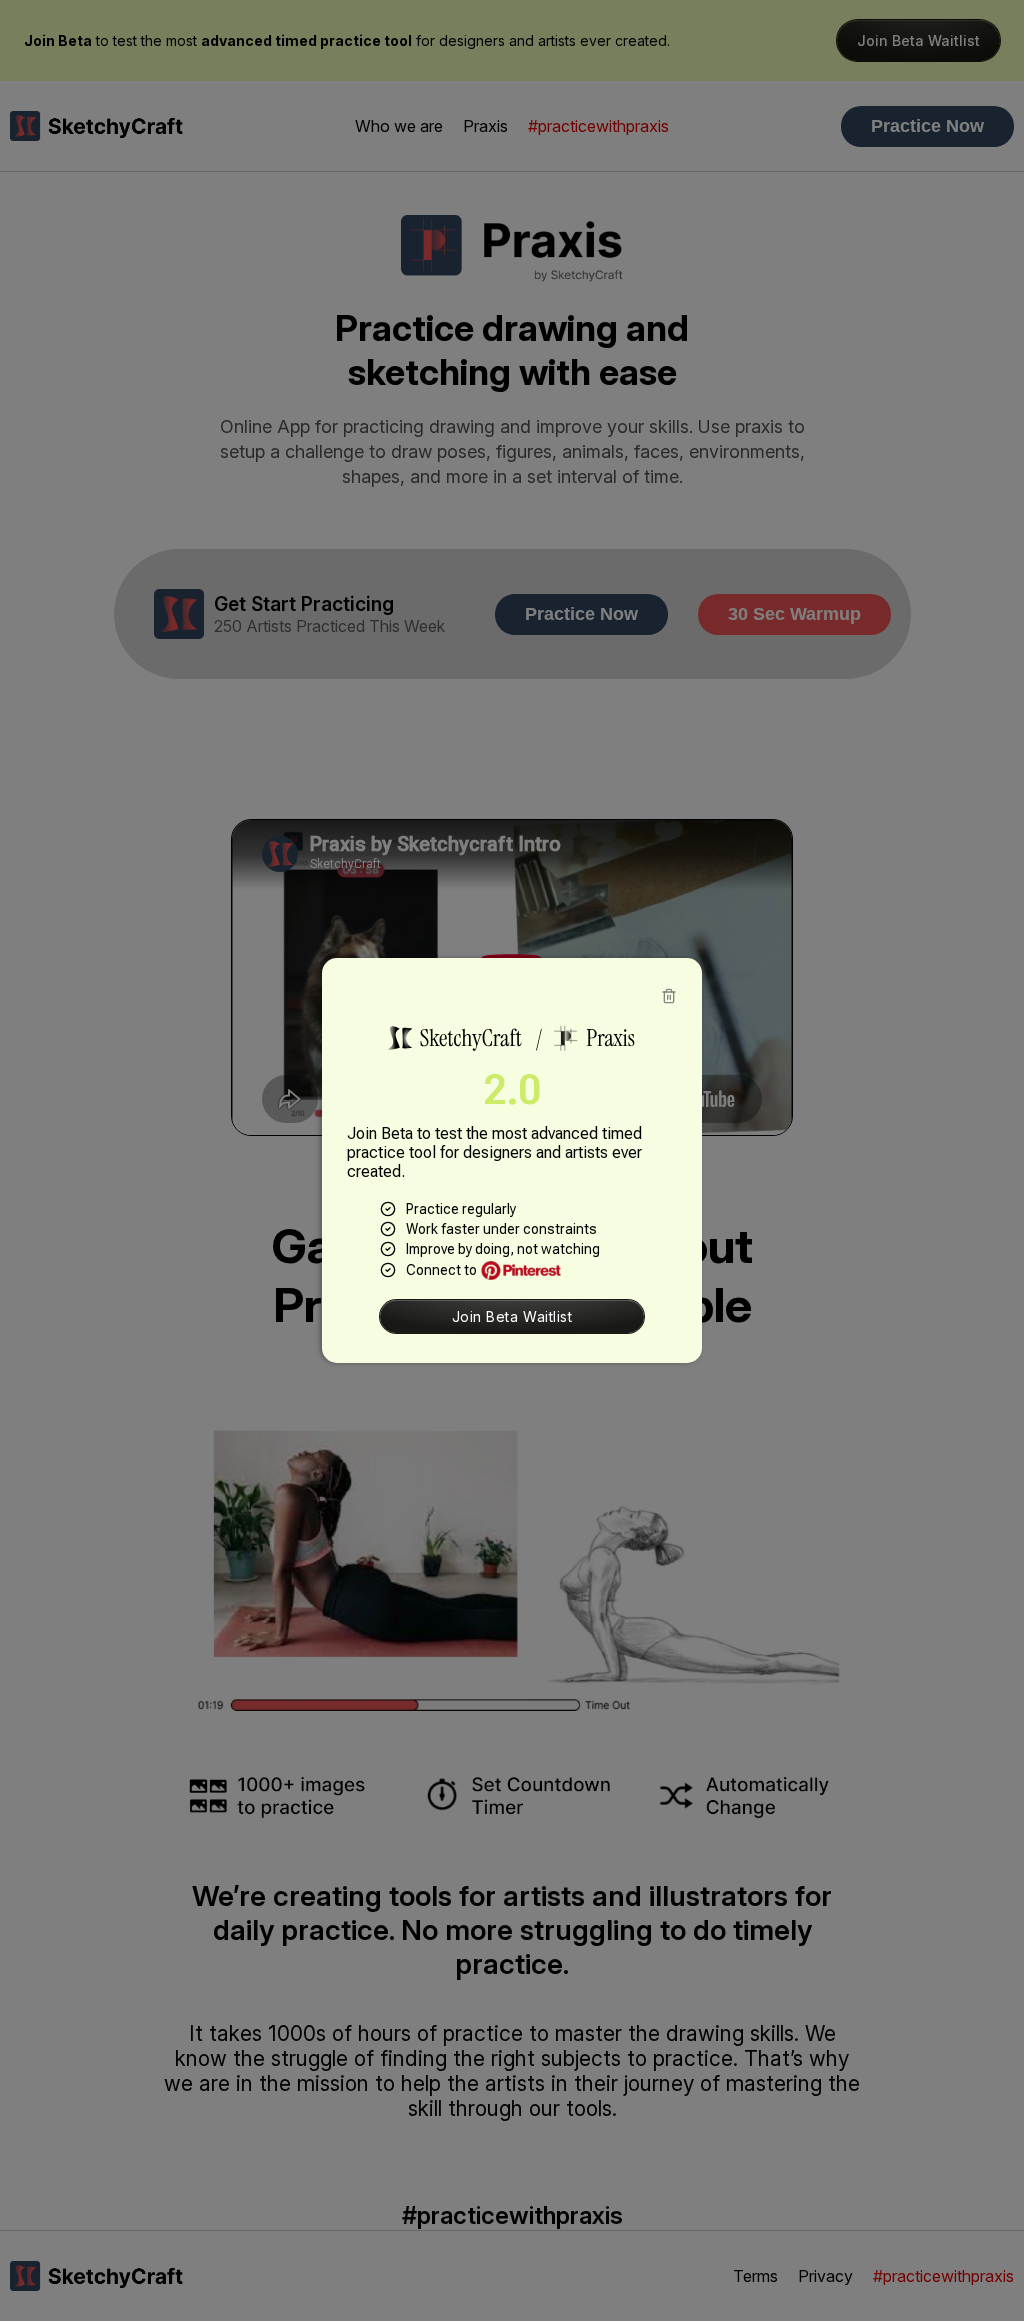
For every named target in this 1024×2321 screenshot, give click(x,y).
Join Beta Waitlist (512, 1316)
